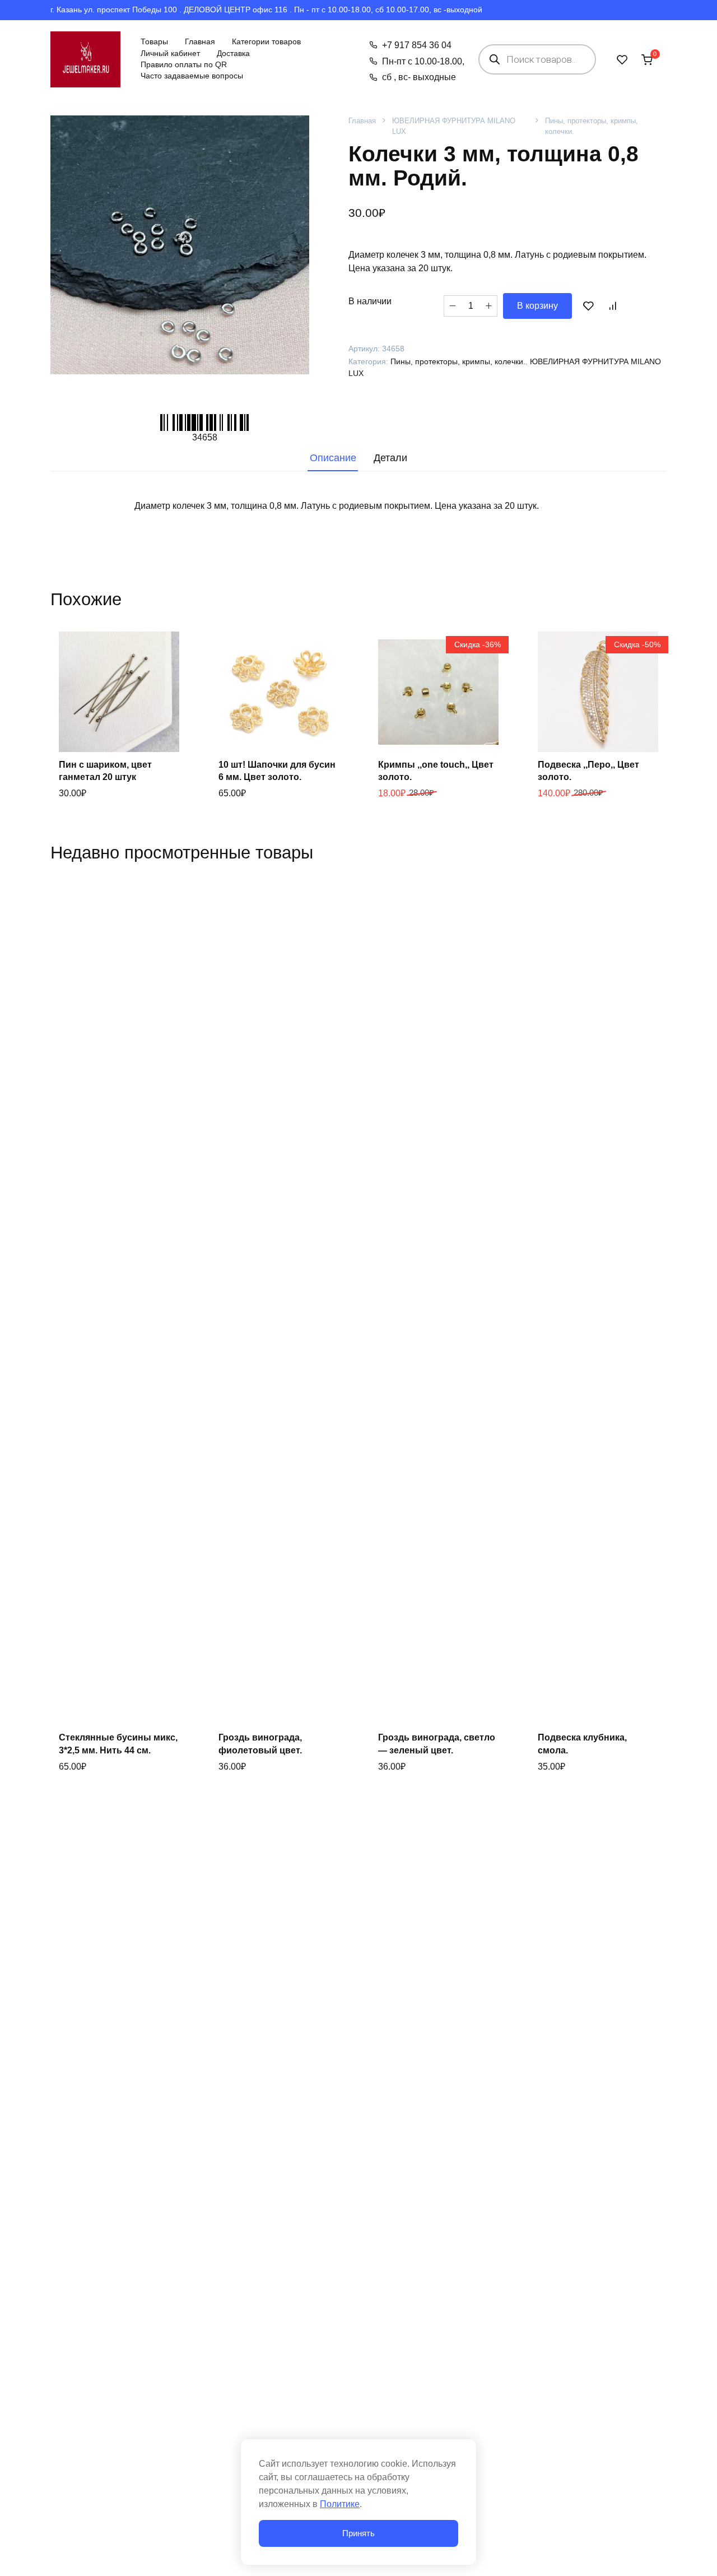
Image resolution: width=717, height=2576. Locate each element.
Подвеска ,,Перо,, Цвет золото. (588, 771)
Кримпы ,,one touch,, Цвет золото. (436, 771)
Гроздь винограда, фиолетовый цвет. (260, 1744)
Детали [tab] (390, 458)
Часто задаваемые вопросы (192, 76)
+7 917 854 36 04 (416, 45)
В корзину (537, 306)
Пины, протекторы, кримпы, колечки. (592, 126)
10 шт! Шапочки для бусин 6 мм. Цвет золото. (277, 771)
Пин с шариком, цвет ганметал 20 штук (105, 771)
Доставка (233, 54)
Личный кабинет (170, 54)
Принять (358, 2533)
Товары (154, 42)
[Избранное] (622, 59)
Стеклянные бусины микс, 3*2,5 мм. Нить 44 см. (118, 1744)
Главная (200, 42)
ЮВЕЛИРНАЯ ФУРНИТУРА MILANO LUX (454, 126)
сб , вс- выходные (419, 77)
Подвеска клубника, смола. (582, 1744)
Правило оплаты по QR (184, 65)
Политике (340, 2504)
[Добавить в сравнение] (612, 306)
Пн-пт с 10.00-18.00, (423, 61)
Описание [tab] (333, 458)
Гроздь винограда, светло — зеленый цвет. (437, 1744)
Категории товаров (266, 42)
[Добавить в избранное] (588, 306)
